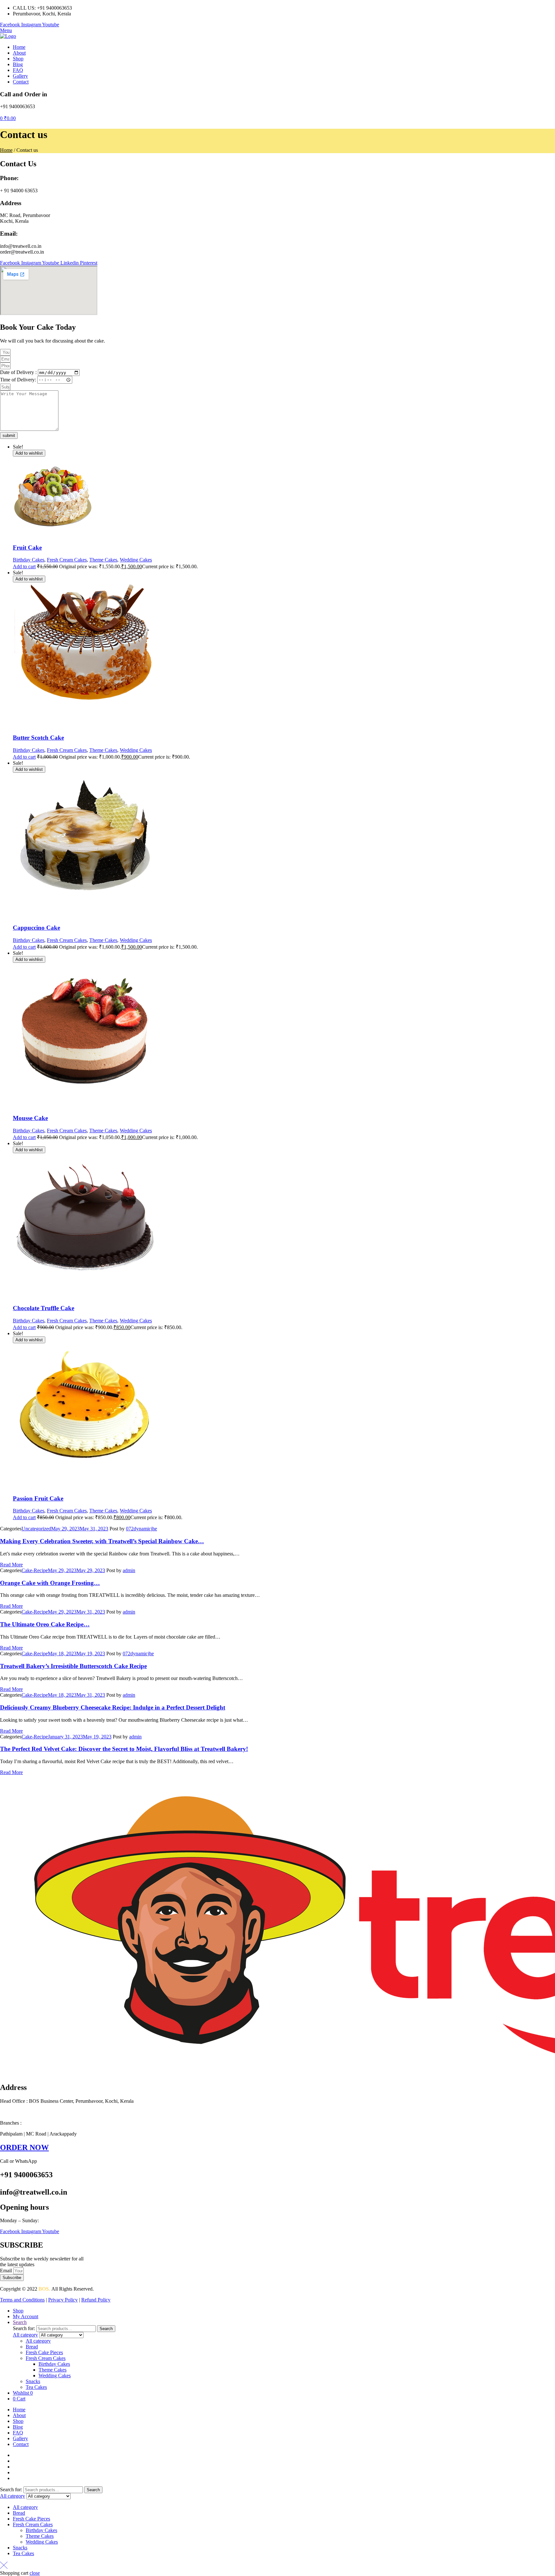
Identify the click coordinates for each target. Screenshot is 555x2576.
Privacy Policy (63, 2300)
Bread (32, 2347)
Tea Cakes (36, 2387)
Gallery (20, 2438)
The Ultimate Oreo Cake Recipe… (45, 1624)
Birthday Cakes (29, 560)
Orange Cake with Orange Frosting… (50, 1583)
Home (6, 150)
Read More (11, 1565)
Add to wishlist (29, 453)
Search (106, 2329)
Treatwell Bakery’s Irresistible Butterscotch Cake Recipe (73, 1666)
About (19, 2415)
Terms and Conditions (22, 2300)
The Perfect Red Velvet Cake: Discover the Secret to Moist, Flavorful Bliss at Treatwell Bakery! (124, 1749)
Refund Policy (96, 2300)
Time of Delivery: (19, 379)
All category (38, 2341)
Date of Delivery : (19, 372)
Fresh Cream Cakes (67, 560)
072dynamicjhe (141, 1529)
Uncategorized (36, 1529)
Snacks (33, 2381)
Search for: (24, 2328)
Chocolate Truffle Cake (44, 1308)
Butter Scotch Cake (38, 738)
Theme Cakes (103, 560)
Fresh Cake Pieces (44, 2352)
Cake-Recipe (35, 1570)
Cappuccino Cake (36, 928)
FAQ (18, 2433)
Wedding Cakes (136, 560)
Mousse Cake (30, 1118)
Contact (21, 2444)
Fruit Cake (27, 548)
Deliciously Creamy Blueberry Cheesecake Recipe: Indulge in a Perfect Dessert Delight (113, 1707)
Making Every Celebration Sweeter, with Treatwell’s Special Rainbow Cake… (102, 1541)
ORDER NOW (24, 2147)
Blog (18, 2427)
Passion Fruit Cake (38, 1498)
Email (7, 2271)
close (35, 2573)
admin (129, 1570)
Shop (18, 2421)
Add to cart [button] (24, 566)
